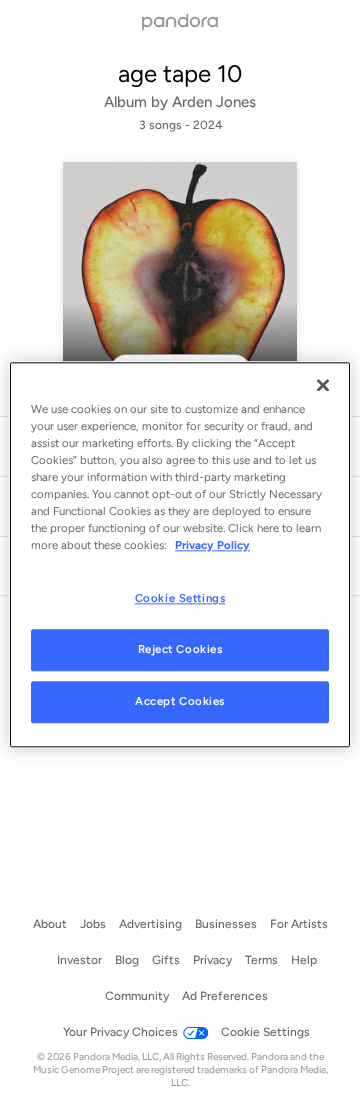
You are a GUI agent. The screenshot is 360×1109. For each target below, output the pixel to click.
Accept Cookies (180, 701)
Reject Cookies (180, 649)
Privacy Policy (212, 545)
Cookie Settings (180, 598)
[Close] (323, 385)
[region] (180, 554)
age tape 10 (180, 73)
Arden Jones (214, 102)
